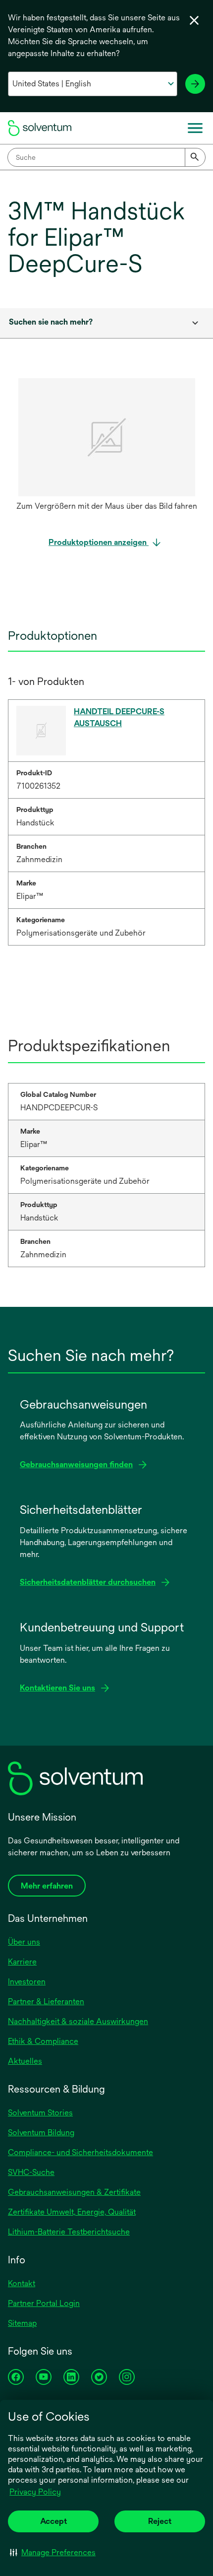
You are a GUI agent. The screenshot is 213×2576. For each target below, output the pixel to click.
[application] (106, 437)
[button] (53, 2552)
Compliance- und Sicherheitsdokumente (80, 2152)
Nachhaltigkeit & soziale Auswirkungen (78, 2021)
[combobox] (106, 157)
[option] (106, 447)
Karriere (22, 1962)
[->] (195, 84)
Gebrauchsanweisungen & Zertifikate (74, 2192)
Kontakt (22, 2283)
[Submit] (195, 157)
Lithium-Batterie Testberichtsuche (69, 2232)
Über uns (24, 1942)
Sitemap (22, 2323)
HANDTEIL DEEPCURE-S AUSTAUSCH (119, 717)
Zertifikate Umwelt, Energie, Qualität (72, 2212)
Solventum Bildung (41, 2133)
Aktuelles (25, 2061)
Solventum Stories (40, 2113)
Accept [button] (53, 2521)
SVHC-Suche (31, 2172)
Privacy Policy (35, 2492)
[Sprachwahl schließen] (194, 20)
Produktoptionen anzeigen (99, 542)
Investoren (27, 1982)
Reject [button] (160, 2521)
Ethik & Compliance (43, 2041)
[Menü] (195, 128)
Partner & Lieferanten (46, 2001)
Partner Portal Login (44, 2303)
